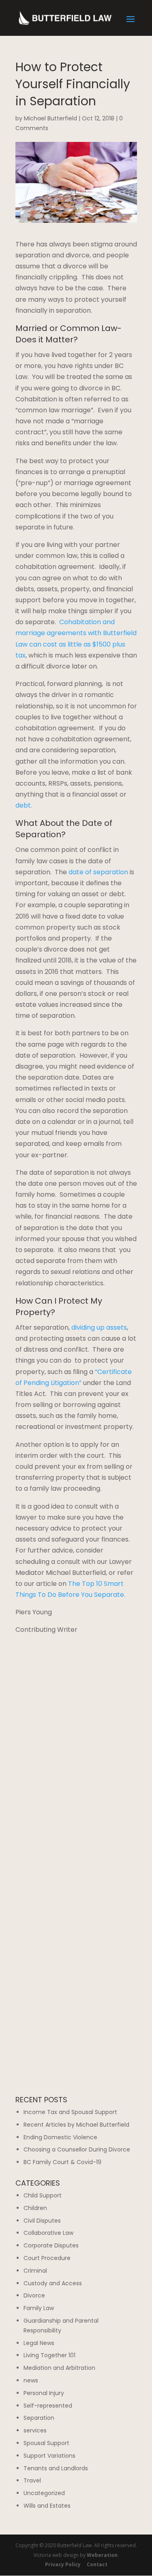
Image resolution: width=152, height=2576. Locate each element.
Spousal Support (46, 2443)
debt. (24, 805)
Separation (39, 2418)
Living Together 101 (49, 2355)
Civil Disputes (42, 2221)
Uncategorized (44, 2493)
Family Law (39, 2308)
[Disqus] (76, 1737)
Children (35, 2208)
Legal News (39, 2343)
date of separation (98, 872)
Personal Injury (44, 2393)
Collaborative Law (48, 2233)
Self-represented (48, 2406)
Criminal (35, 2271)
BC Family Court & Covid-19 (62, 2162)
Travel (32, 2480)
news (31, 2380)
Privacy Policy (63, 2564)
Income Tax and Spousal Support (70, 2112)
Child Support (43, 2195)
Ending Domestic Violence (60, 2137)
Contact (97, 2564)
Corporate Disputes (51, 2245)
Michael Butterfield (50, 118)
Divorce (34, 2295)
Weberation (102, 2555)
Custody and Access (53, 2283)
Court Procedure (47, 2258)
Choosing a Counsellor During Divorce (77, 2149)
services (35, 2430)
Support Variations (49, 2456)
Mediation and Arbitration (59, 2368)
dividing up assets (99, 1327)
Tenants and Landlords (56, 2468)
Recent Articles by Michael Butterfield (76, 2125)
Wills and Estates (47, 2506)
